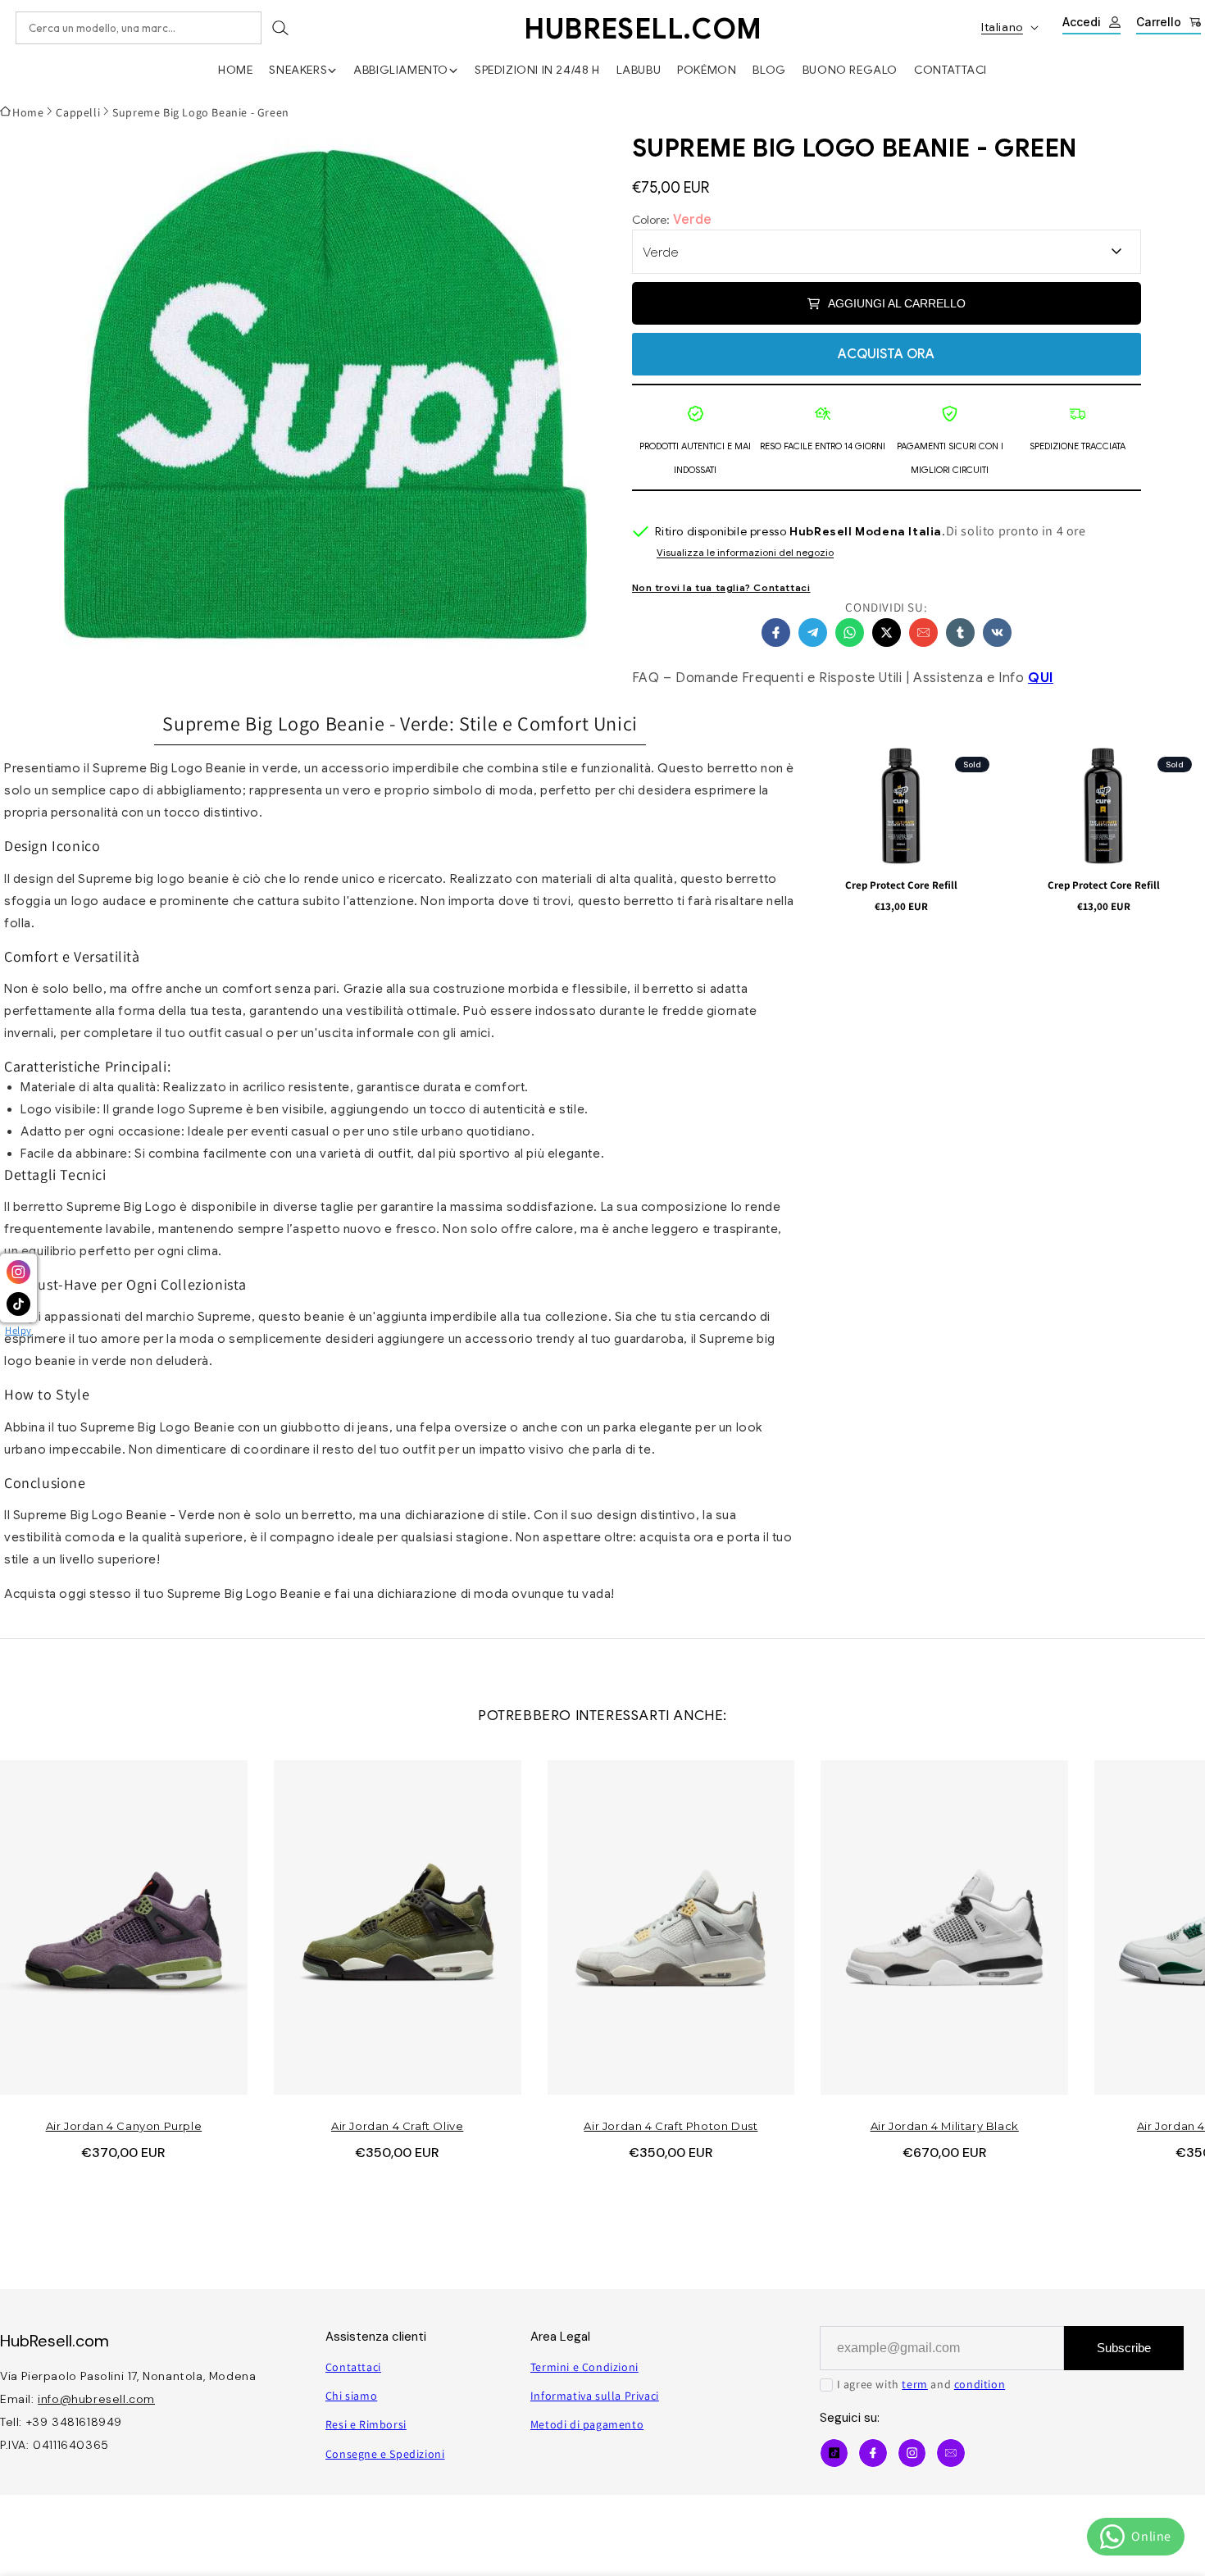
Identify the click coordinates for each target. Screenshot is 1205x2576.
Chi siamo (351, 2396)
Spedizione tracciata (1078, 446)
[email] (923, 633)
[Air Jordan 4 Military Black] (944, 1927)
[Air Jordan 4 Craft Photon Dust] (671, 1927)
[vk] (997, 633)
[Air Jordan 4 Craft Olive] (398, 1927)
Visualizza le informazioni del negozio (745, 553)
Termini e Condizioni (584, 2367)
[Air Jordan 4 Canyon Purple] (124, 1927)
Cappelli (78, 112)
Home (235, 70)
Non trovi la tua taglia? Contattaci (721, 587)
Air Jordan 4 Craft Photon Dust (671, 2126)
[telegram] (813, 633)
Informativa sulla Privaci (595, 2396)
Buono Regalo (850, 70)
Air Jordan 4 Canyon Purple (124, 2126)
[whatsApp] (850, 633)
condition (980, 2384)
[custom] (912, 2453)
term (914, 2384)
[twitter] (887, 633)
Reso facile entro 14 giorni (823, 446)
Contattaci (950, 70)
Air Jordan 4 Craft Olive (397, 2126)
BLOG (769, 70)
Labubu (639, 70)
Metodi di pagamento (587, 2424)
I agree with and (921, 2384)
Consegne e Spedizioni (385, 2454)
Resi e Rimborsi (366, 2424)
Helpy (18, 1330)
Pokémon (707, 70)
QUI (1041, 678)
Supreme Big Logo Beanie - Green (201, 112)
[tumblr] (960, 633)
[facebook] (776, 633)
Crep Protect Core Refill (901, 885)
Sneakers (298, 70)
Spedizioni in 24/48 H (537, 70)
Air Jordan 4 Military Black (945, 2126)
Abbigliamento (401, 70)
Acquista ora (886, 354)
